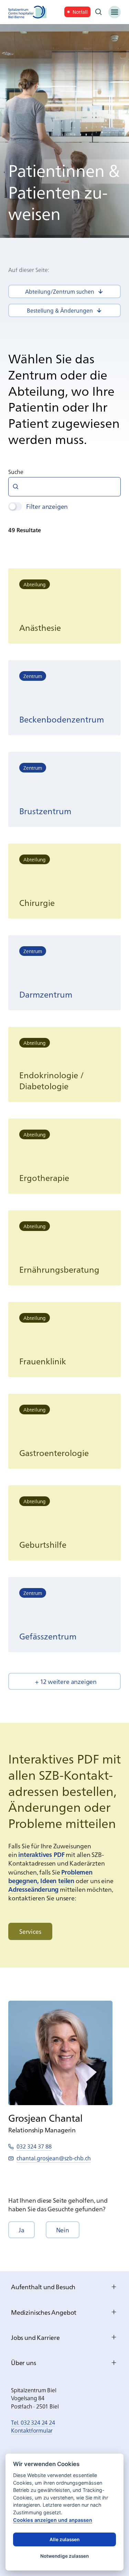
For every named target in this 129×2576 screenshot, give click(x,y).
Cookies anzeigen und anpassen (53, 2520)
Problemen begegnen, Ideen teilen (50, 1876)
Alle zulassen (64, 2539)
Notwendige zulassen (64, 2556)
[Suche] (99, 12)
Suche (16, 472)
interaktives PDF (41, 1854)
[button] (64, 1681)
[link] (77, 12)
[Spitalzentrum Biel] (28, 12)
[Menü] (115, 12)
